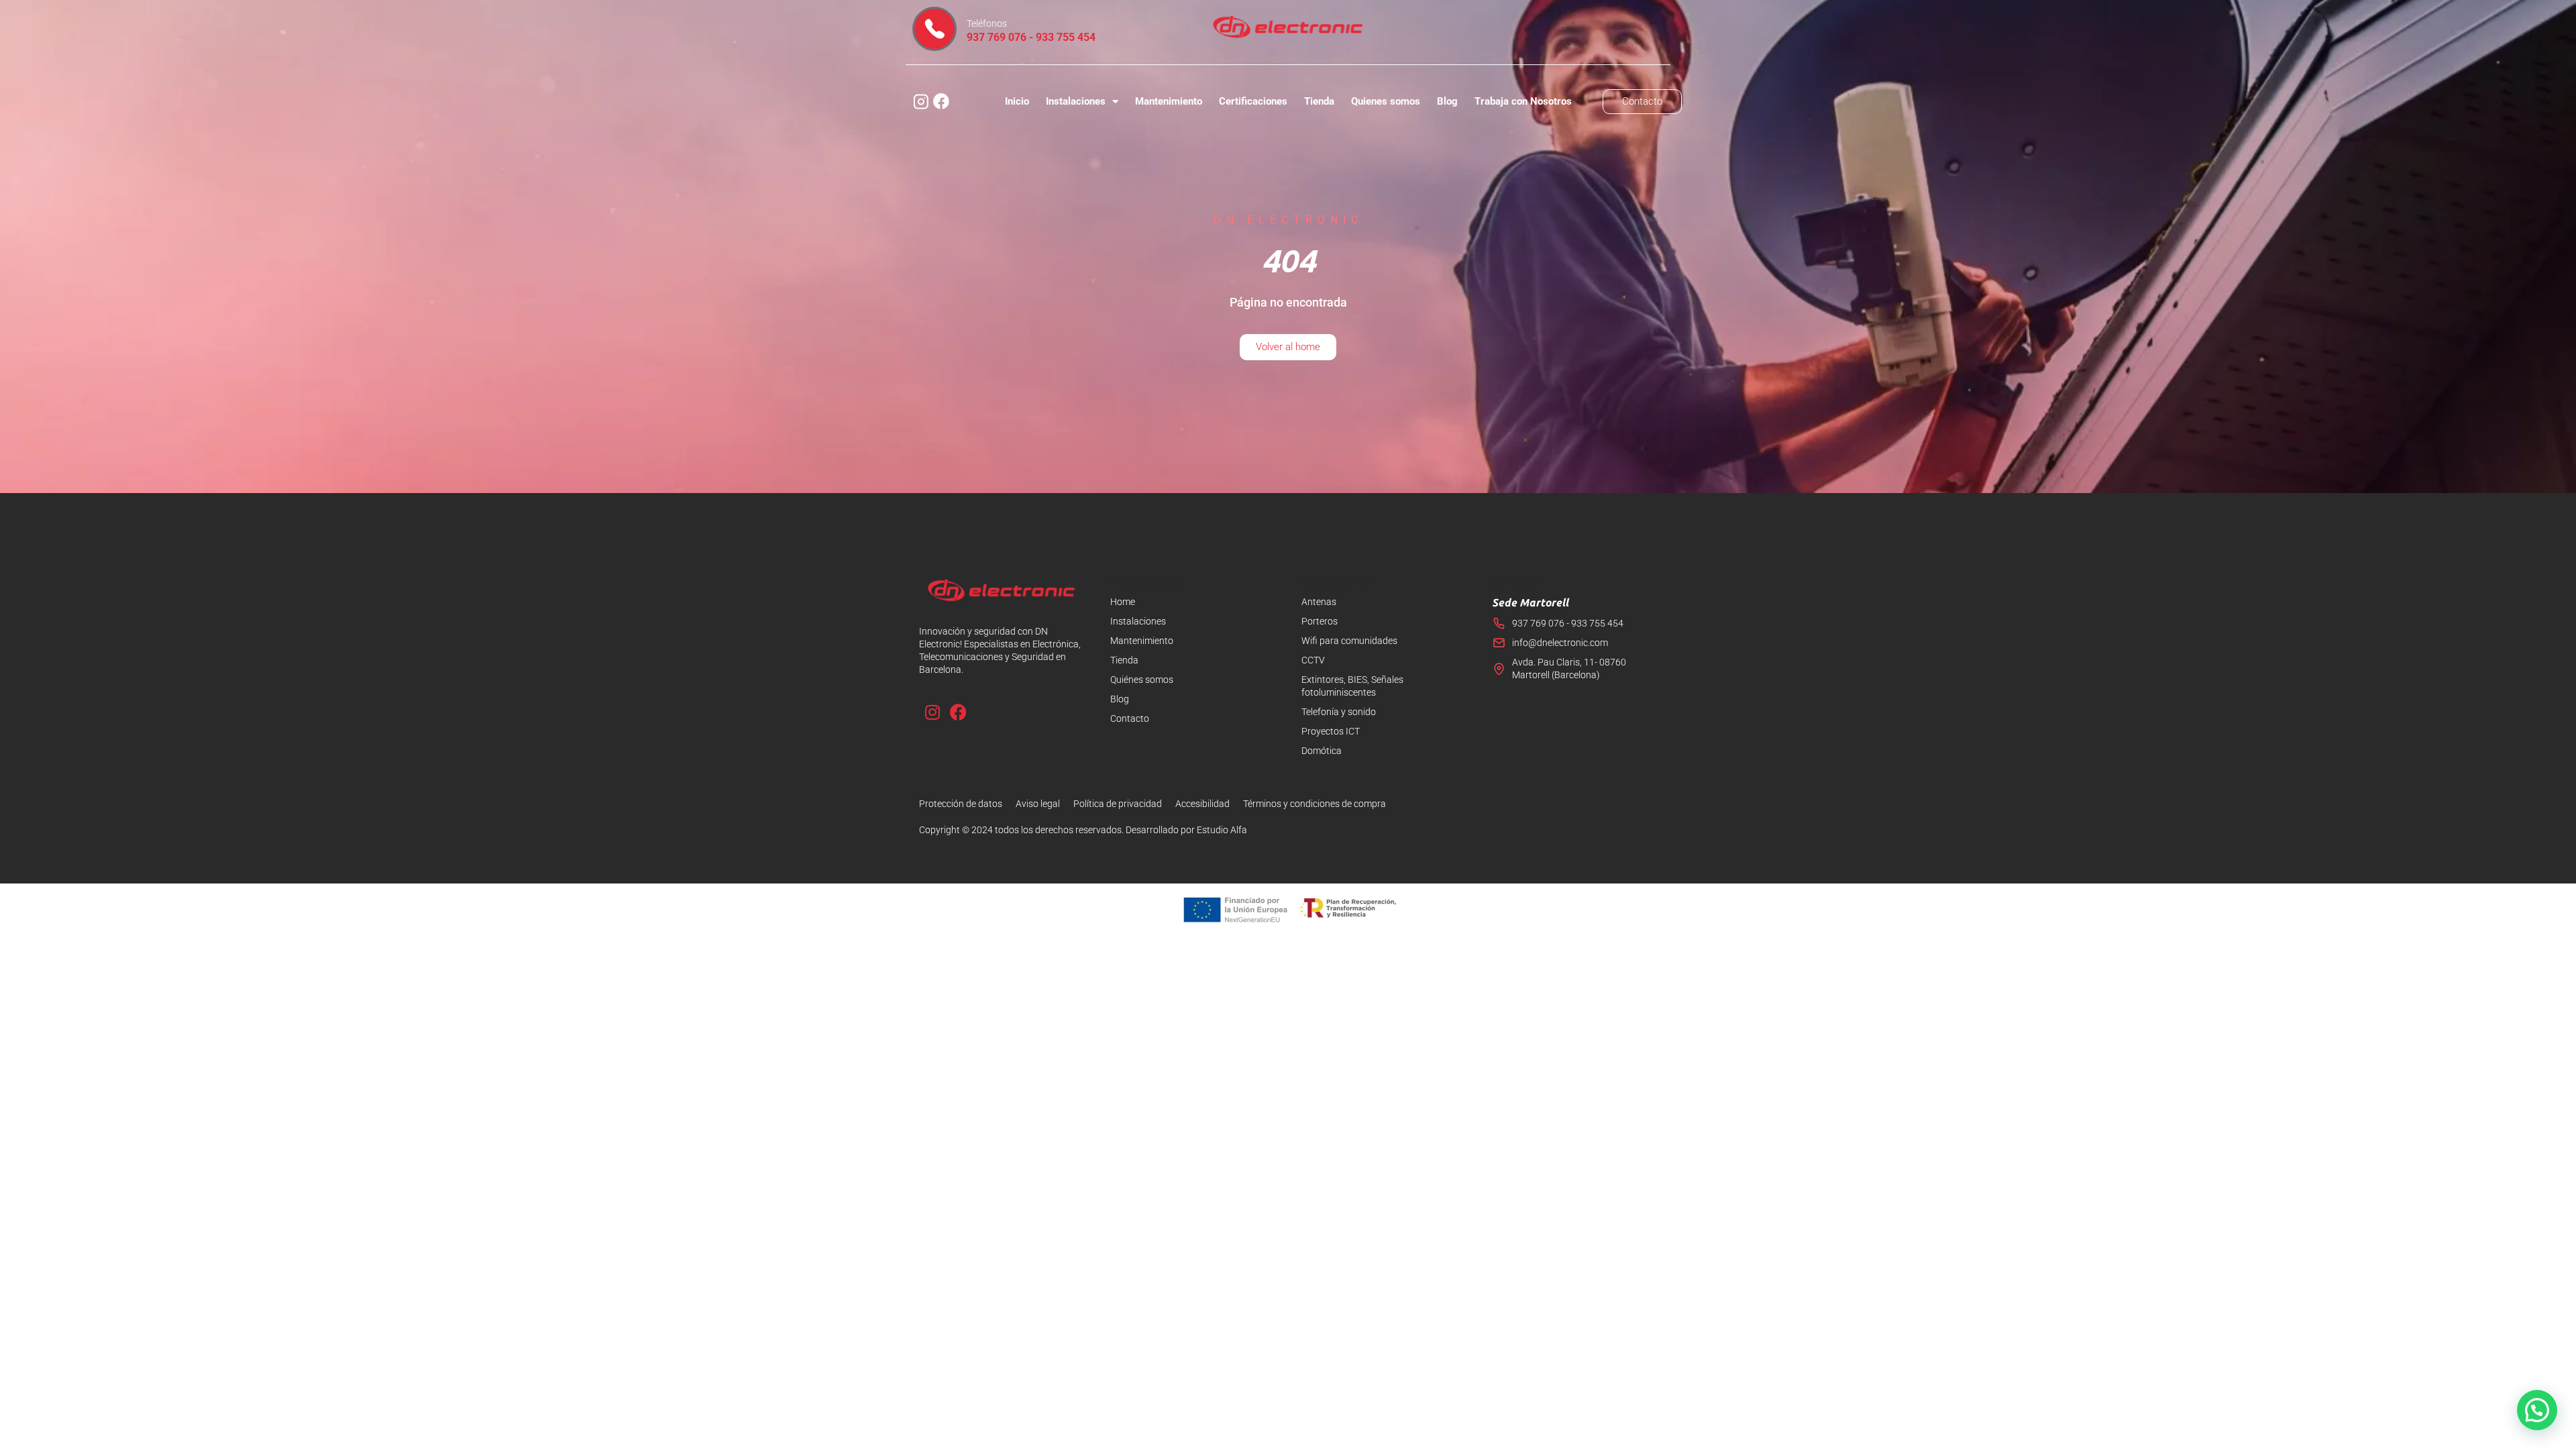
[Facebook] (958, 712)
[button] (2537, 1410)
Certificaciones (1253, 101)
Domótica (1322, 751)
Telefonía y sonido (1339, 712)
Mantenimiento (1169, 101)
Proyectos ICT (1331, 731)
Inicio (1017, 101)
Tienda (1319, 101)
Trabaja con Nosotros (1523, 101)
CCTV (1313, 660)
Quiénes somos (1142, 680)
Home (1123, 602)
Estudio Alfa (1222, 830)
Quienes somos (1386, 101)
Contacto (1130, 718)
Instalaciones (1076, 101)
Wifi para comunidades (1349, 641)
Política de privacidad (1118, 804)
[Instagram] (932, 712)
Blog (1447, 101)
